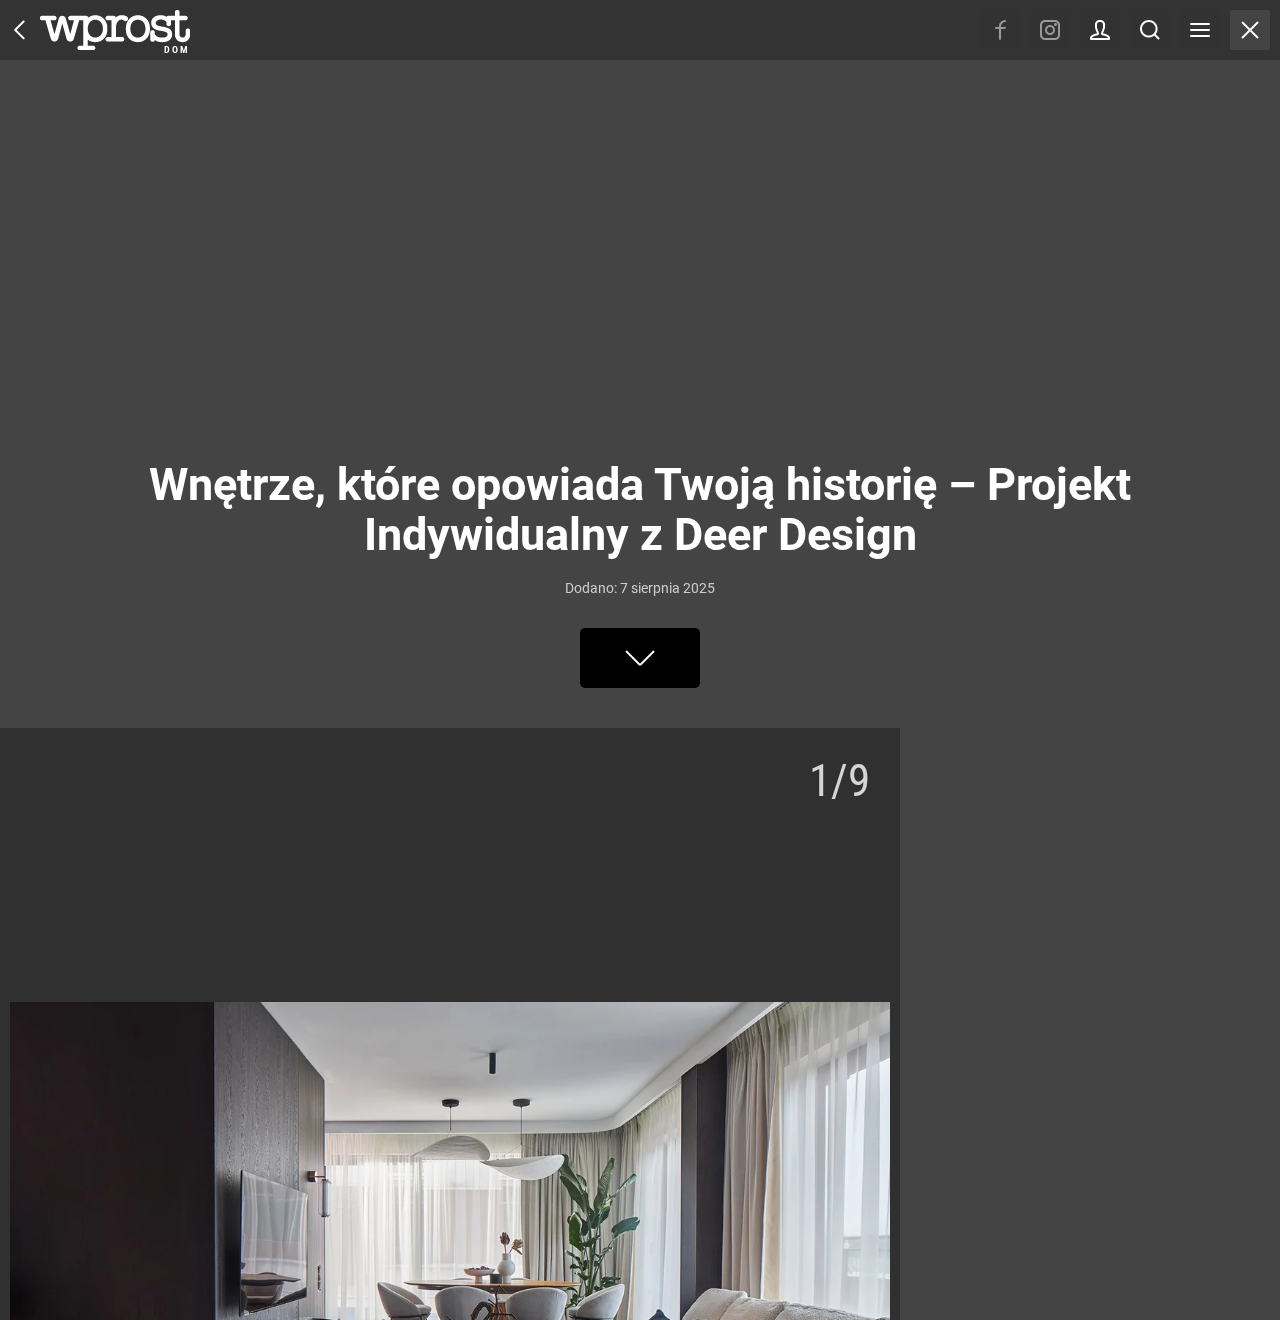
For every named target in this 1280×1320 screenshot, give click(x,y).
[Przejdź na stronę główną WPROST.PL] (20, 30)
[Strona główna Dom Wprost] (115, 30)
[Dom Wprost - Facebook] (1000, 30)
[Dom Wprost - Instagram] (1050, 30)
